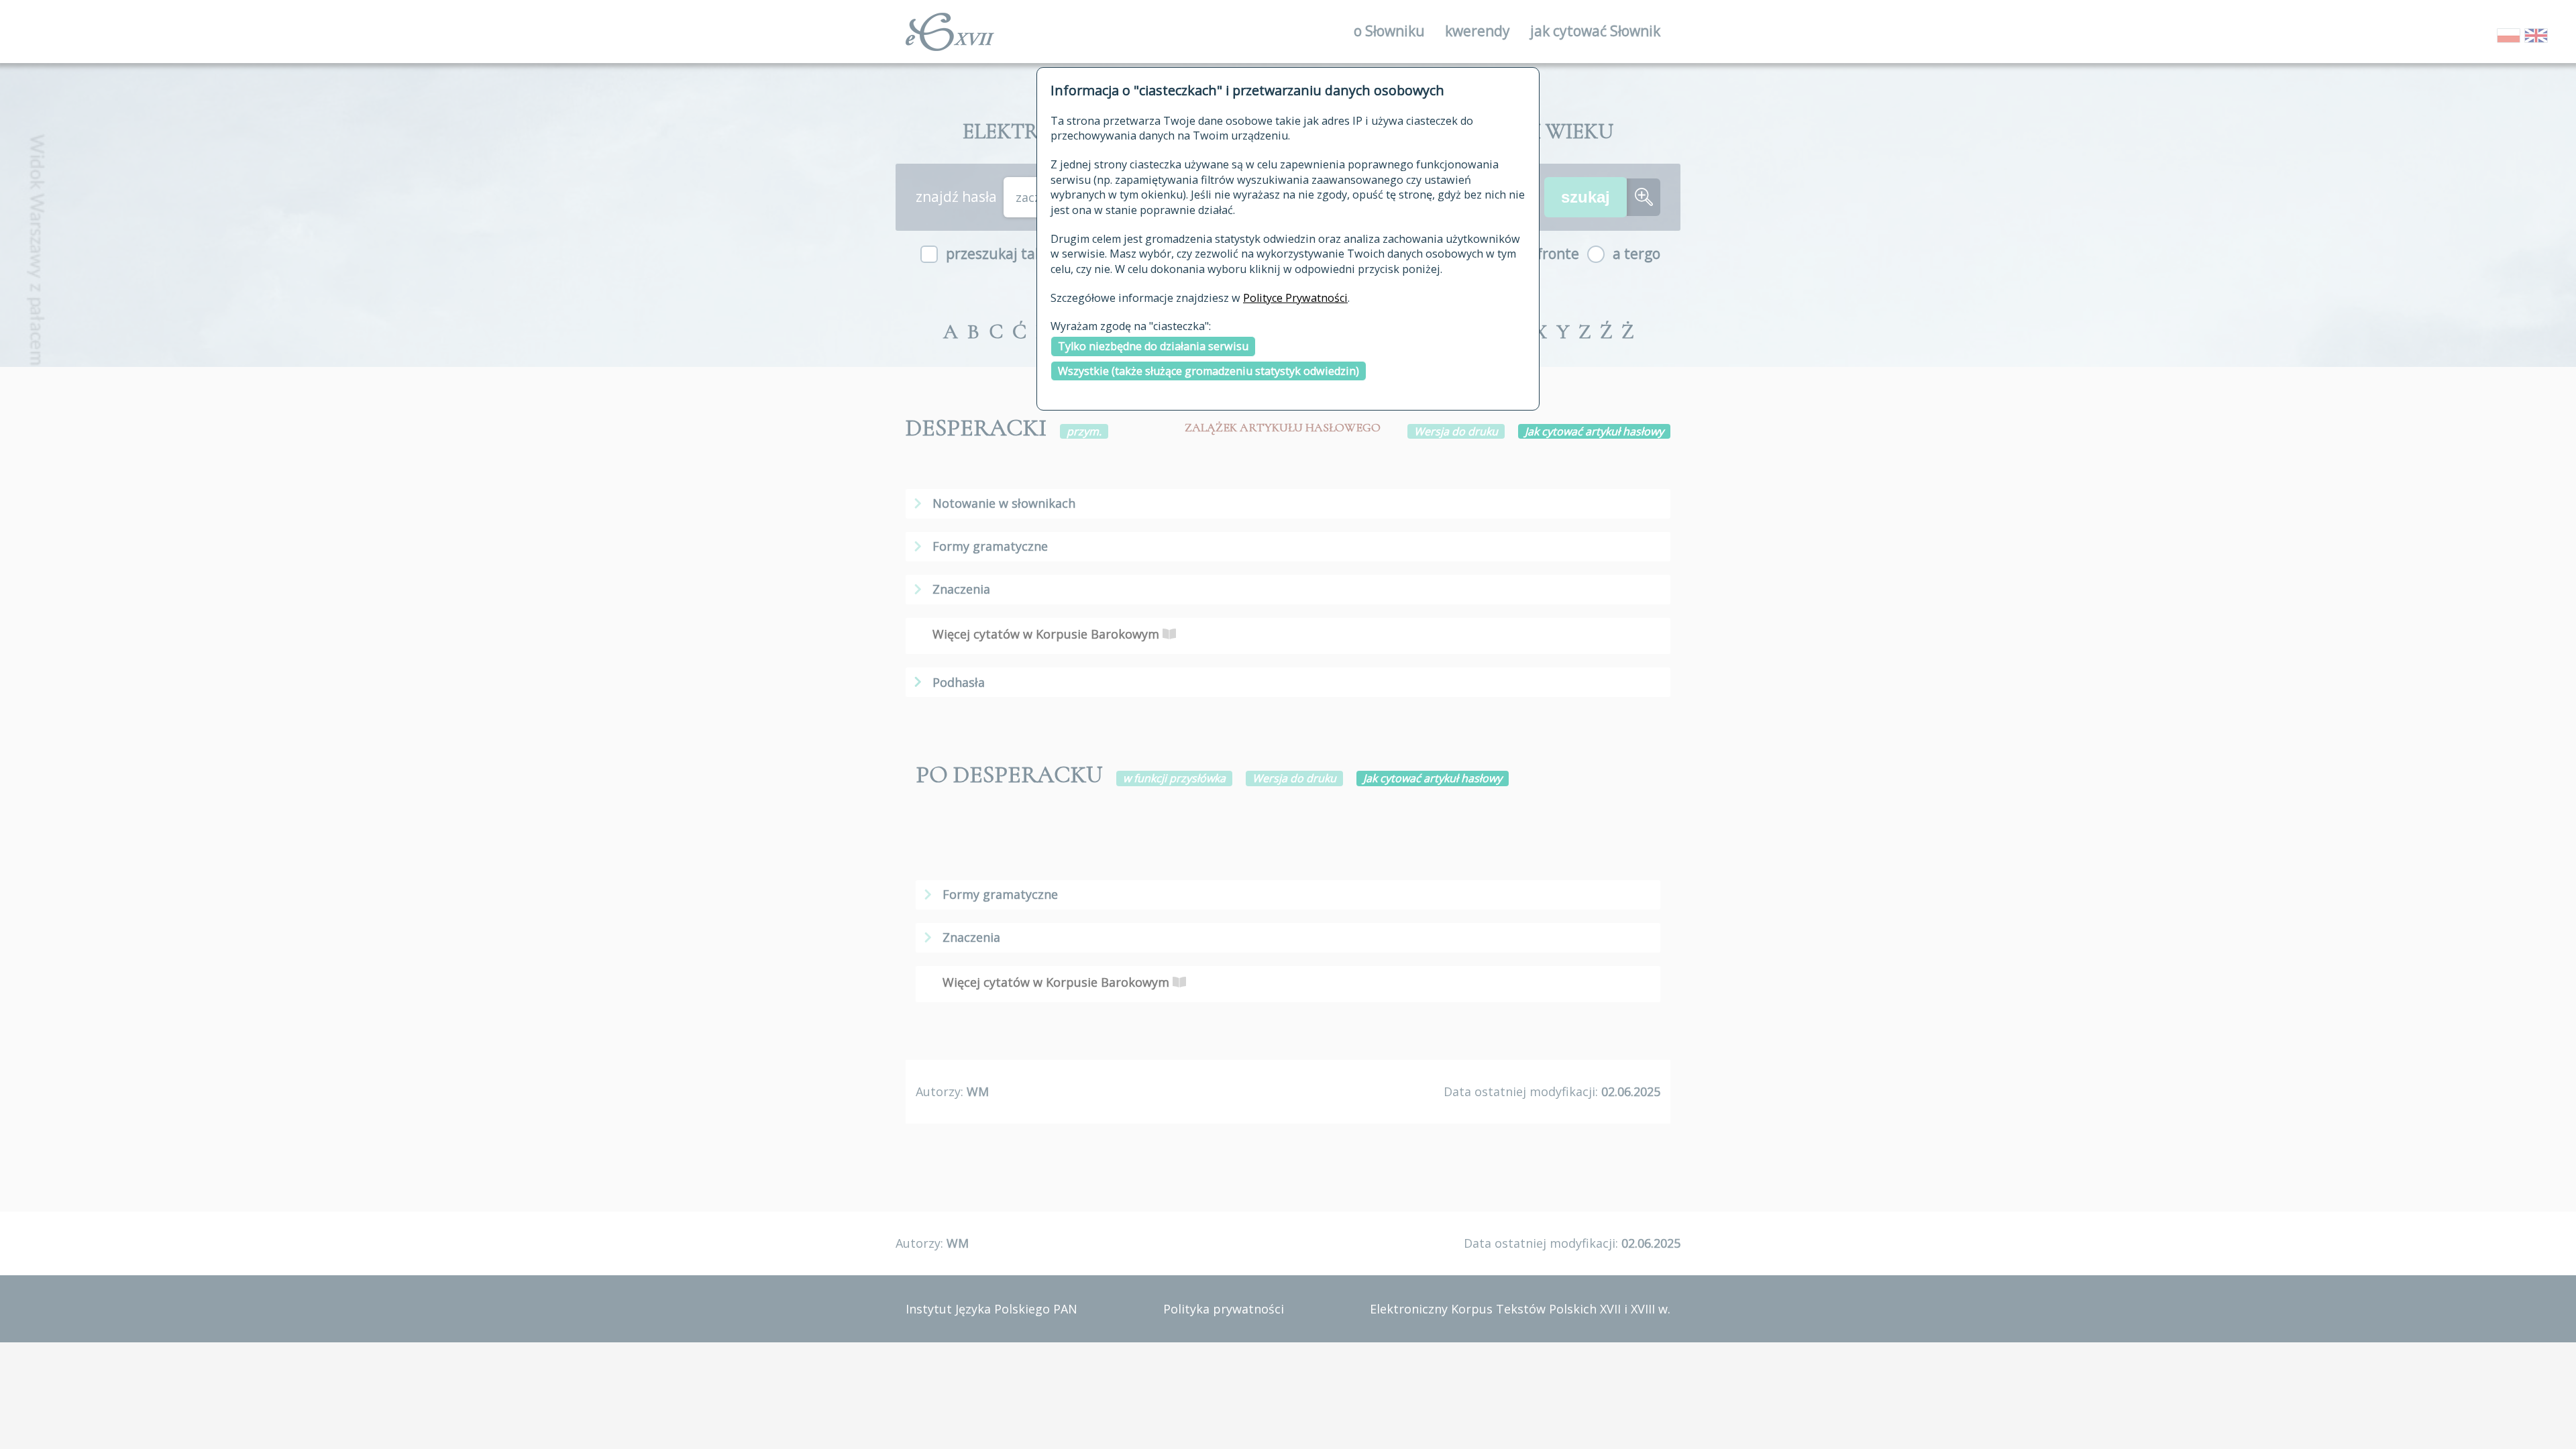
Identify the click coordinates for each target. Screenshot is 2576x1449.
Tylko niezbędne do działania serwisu (1153, 346)
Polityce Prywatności (1295, 298)
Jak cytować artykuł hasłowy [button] (1594, 431)
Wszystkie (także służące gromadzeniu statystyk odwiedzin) (1209, 371)
